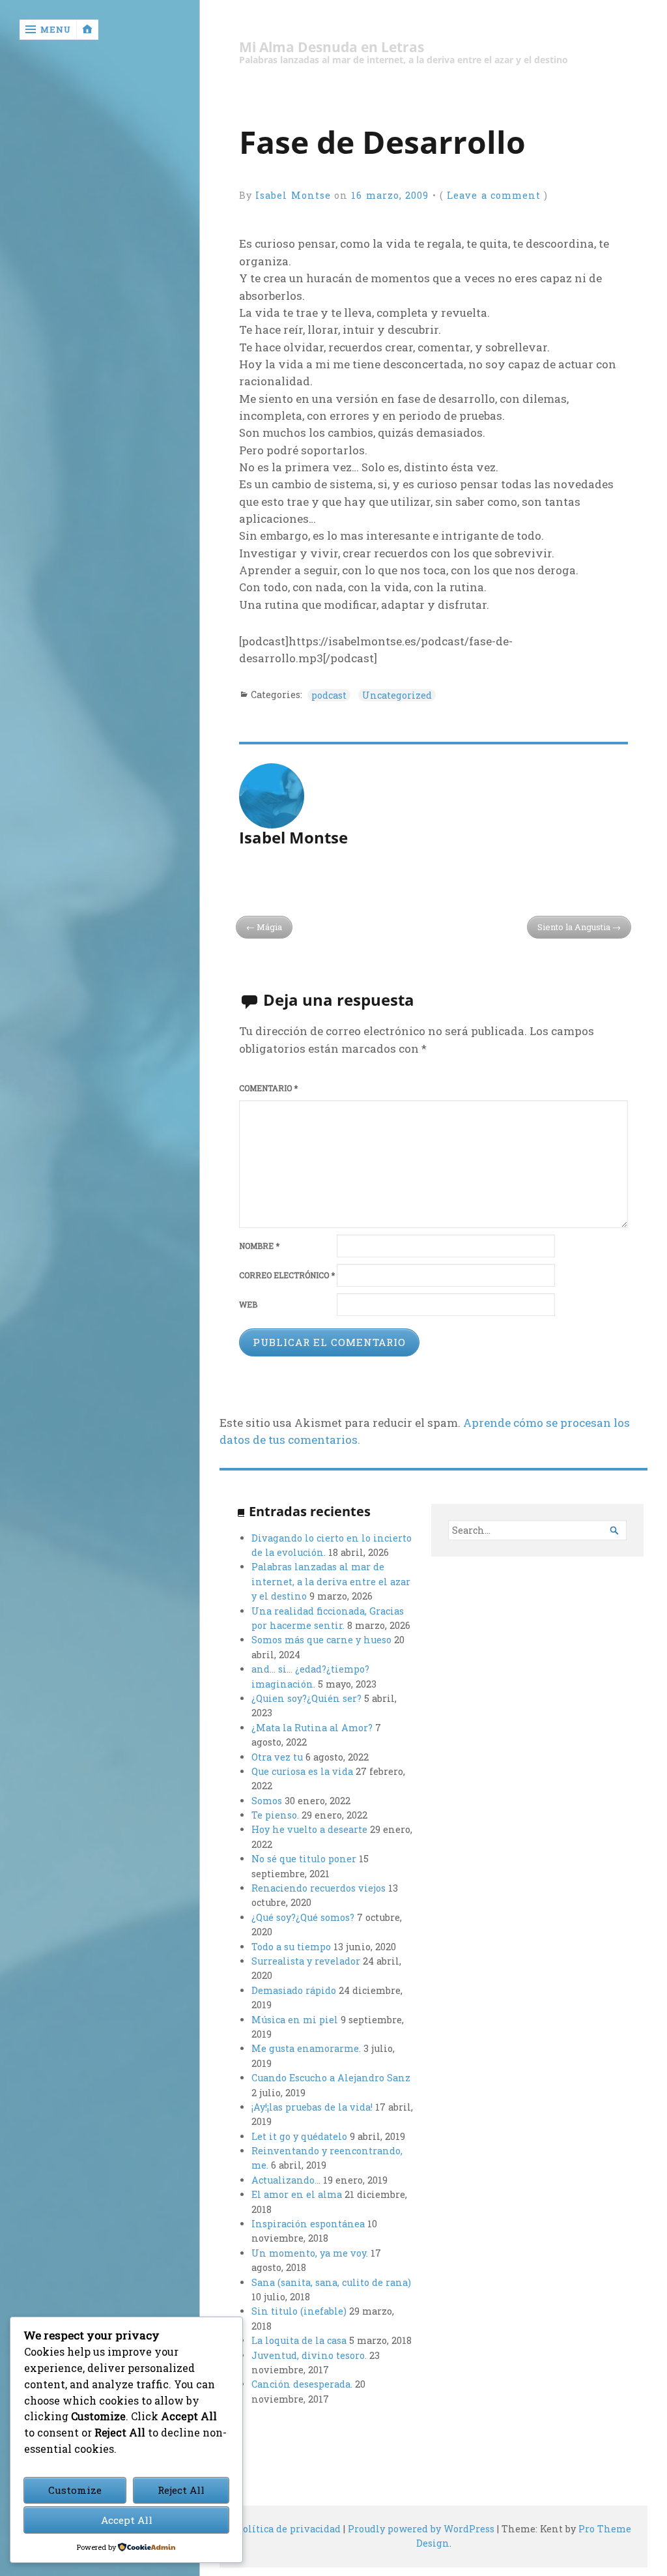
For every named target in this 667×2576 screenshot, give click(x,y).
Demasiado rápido (294, 1990)
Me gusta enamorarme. (306, 2048)
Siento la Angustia (574, 927)
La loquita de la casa (299, 2340)
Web (248, 1305)
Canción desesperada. (302, 2384)
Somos (267, 1801)
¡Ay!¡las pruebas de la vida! (312, 2107)
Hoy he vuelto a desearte (309, 1829)
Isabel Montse (293, 195)
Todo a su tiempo (291, 1947)
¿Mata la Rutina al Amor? (312, 1728)
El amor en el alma (297, 2194)
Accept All (127, 2520)
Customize (75, 2490)
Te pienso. (275, 1815)
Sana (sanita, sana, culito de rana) (331, 2282)
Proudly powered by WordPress (421, 2529)
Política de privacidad (289, 2529)
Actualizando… (286, 2180)
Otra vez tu (277, 1757)
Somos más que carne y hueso (321, 1640)
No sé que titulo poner (304, 1859)
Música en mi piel (295, 2020)
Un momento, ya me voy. (310, 2253)
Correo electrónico (287, 1275)
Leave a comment (494, 195)
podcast (329, 695)
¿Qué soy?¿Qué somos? (303, 1917)
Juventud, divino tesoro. (309, 2355)
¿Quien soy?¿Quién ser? (306, 1698)
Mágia (269, 927)
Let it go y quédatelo (299, 2136)
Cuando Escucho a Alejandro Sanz (331, 2078)
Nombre (259, 1246)
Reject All (181, 2490)
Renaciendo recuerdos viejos (319, 1888)
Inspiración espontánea (308, 2224)
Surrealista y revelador (306, 1961)
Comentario (268, 1088)
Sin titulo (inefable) (299, 2311)
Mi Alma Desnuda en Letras (332, 47)
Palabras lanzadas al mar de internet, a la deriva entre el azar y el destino (331, 1581)
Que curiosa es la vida (302, 1771)
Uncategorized (397, 695)
